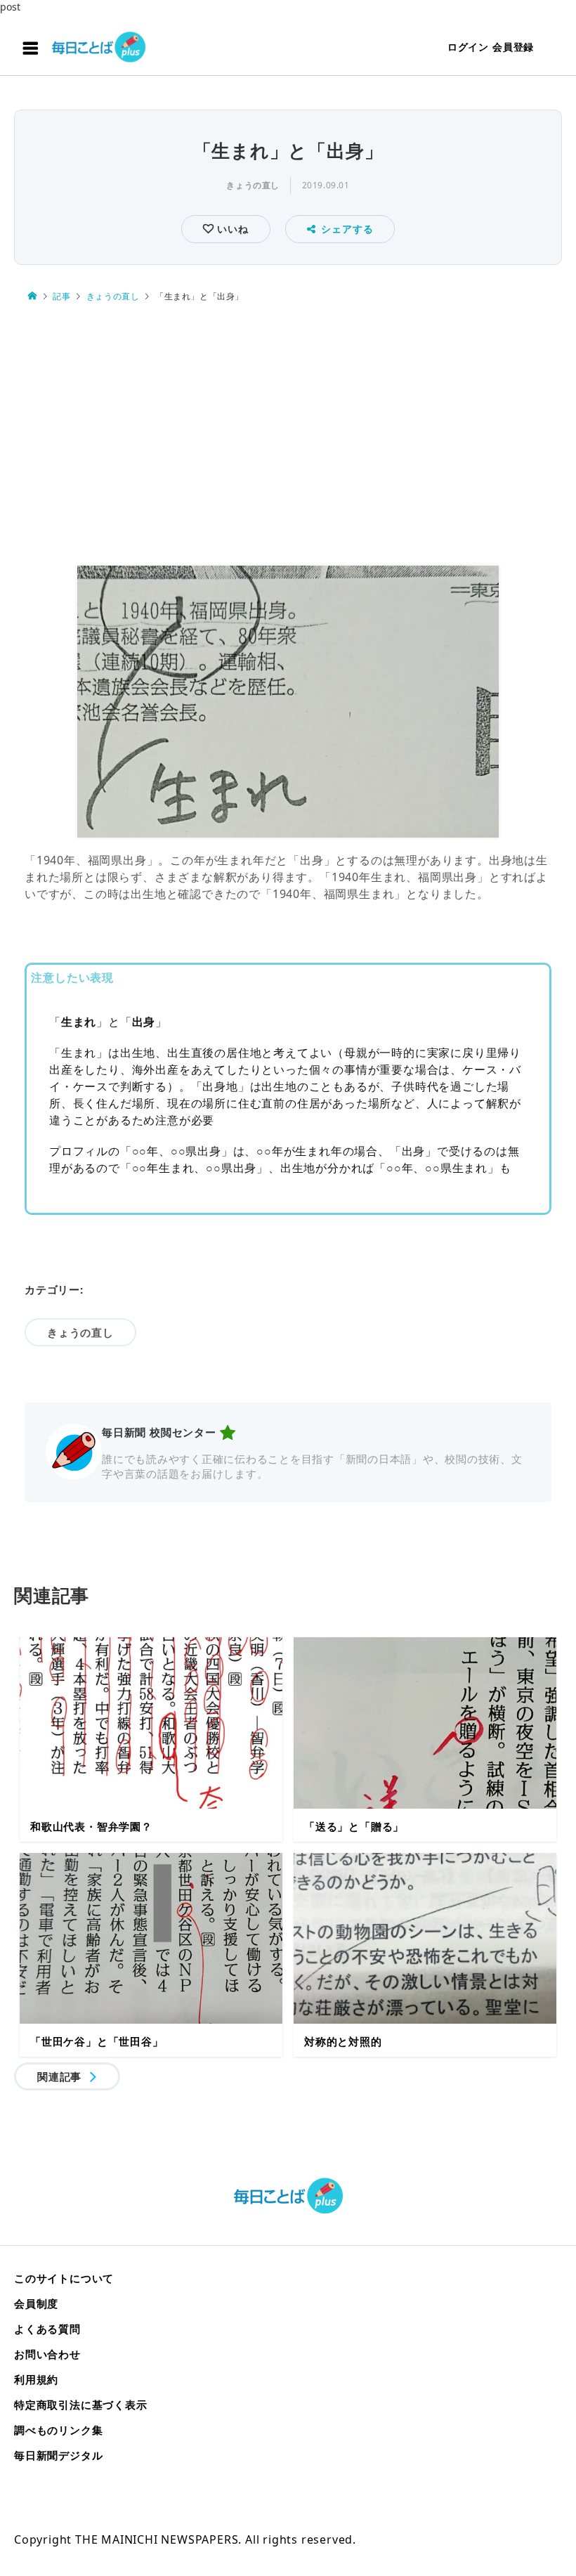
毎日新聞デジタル (58, 2455)
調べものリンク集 (58, 2430)
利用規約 (36, 2379)
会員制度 (36, 2303)
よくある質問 (47, 2329)
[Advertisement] (288, 435)
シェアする (347, 229)
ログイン (468, 47)
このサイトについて (64, 2278)
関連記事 (59, 2076)
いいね (231, 229)
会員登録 (513, 47)
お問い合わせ (47, 2354)
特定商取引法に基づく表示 (81, 2405)
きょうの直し (253, 185)
